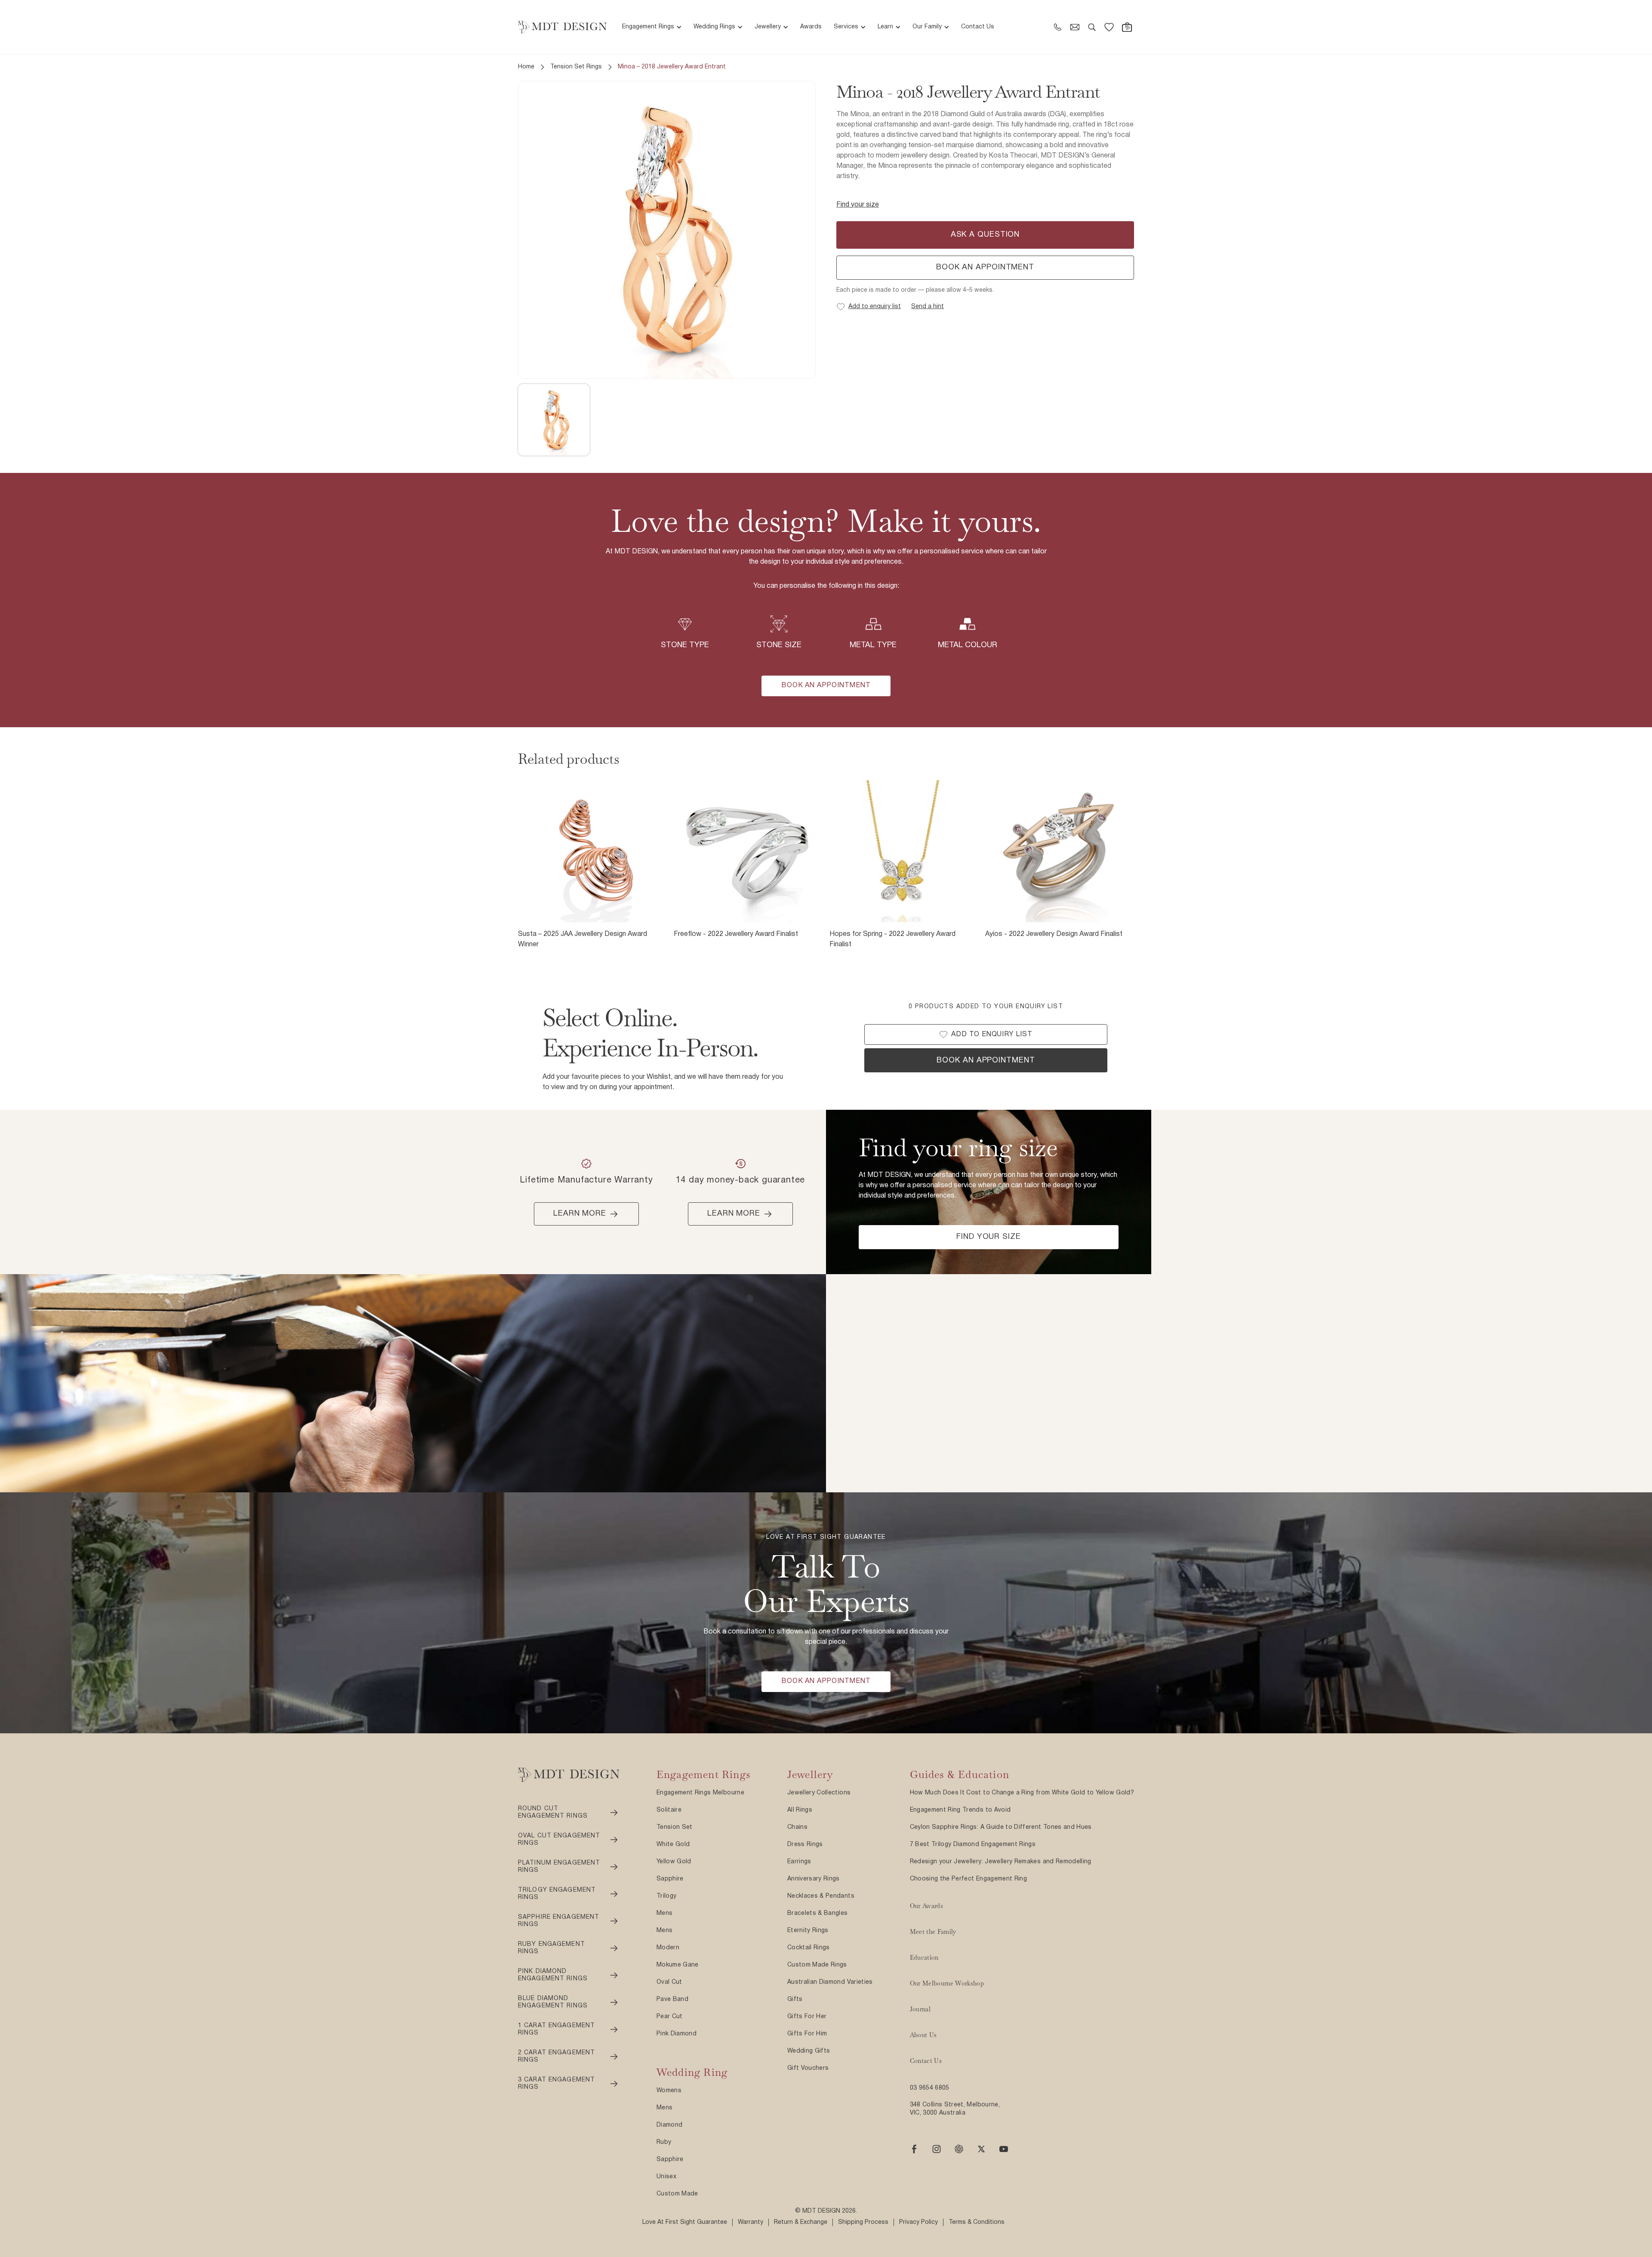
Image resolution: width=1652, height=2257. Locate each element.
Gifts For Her (807, 2017)
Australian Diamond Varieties (830, 1982)
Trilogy (666, 1896)
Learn (885, 27)
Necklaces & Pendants (821, 1896)
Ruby (664, 2142)
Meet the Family (933, 1932)
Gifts (795, 1999)
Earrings (799, 1862)
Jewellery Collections (819, 1793)
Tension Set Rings (576, 67)
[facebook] (914, 2149)
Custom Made (677, 2194)
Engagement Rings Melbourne (700, 1793)
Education (924, 1958)
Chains (797, 1827)
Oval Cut (669, 1982)
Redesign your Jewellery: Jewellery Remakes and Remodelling (1001, 1862)
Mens (664, 1913)
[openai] (959, 2149)
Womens (669, 2091)
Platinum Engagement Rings (559, 1867)
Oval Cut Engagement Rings (559, 1840)
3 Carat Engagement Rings (556, 2084)
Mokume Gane (678, 1965)
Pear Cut (670, 2017)
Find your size (858, 205)
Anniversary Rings (814, 1879)
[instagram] (937, 2149)
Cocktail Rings (809, 1948)
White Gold (673, 1845)
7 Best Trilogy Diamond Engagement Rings (973, 1845)
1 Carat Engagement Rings (556, 2030)
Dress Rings (805, 1845)
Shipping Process (863, 2222)
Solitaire (669, 1810)
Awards (811, 27)
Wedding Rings (714, 27)
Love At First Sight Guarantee (685, 2222)
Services (846, 27)
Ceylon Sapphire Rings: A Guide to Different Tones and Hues (1001, 1827)
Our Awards (927, 1906)
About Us (923, 2035)
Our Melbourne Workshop (947, 1983)
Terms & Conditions (977, 2222)
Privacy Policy (918, 2222)
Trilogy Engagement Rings (557, 1894)
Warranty (750, 2222)
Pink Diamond (677, 2034)
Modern (668, 1948)
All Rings (800, 1810)
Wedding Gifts (809, 2051)
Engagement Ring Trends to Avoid (960, 1810)
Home (526, 67)
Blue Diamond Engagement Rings (553, 2002)
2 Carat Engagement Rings (556, 2057)
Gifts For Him (807, 2034)
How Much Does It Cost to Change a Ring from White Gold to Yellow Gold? (1022, 1793)
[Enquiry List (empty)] (1109, 27)
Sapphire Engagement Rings (559, 1921)
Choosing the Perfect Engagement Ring (969, 1879)
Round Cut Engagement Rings (553, 1813)
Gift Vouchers (808, 2068)
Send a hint (928, 307)
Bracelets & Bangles (818, 1913)
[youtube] (1004, 2149)
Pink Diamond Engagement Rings (553, 1975)
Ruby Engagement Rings (552, 1948)
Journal (920, 2009)
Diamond (669, 2125)
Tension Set (675, 1827)
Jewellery (768, 27)
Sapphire (670, 1879)
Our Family (927, 27)
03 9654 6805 (930, 2088)
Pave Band (672, 1999)
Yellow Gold (674, 1862)
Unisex (666, 2177)
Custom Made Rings (817, 1965)
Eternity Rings (808, 1931)
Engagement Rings (648, 27)
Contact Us (978, 27)
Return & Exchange (801, 2222)
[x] (981, 2149)
